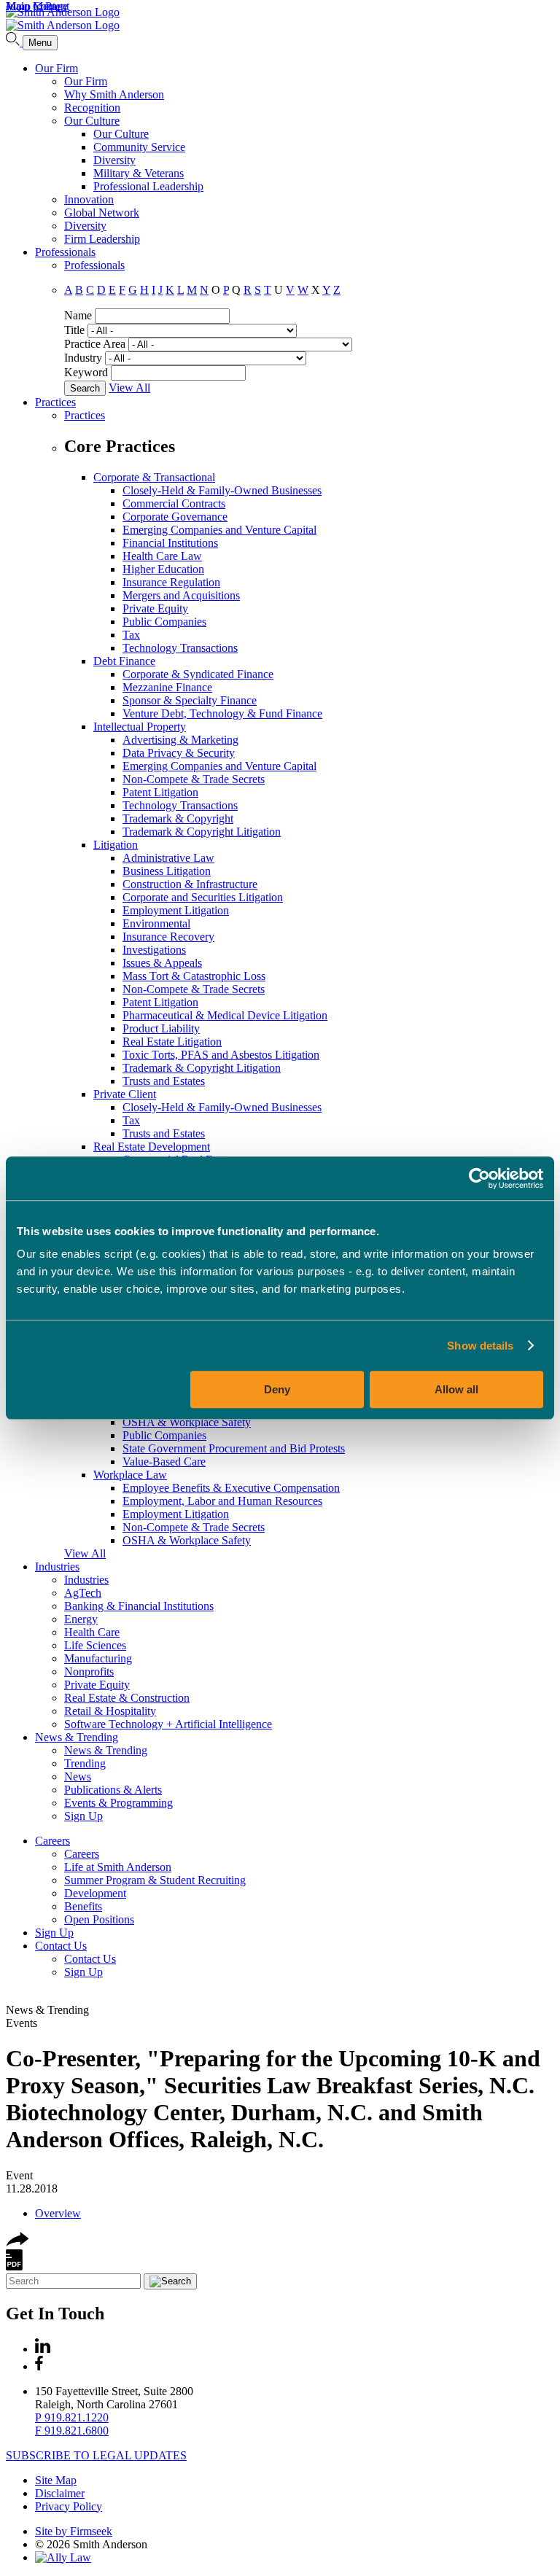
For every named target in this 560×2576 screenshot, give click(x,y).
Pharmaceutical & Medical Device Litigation (225, 1015)
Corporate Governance (175, 517)
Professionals (65, 252)
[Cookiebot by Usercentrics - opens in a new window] (479, 1178)
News (78, 1777)
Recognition (92, 108)
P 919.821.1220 (72, 2417)
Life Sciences (95, 1645)
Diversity (114, 160)
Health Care (92, 1632)
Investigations (154, 950)
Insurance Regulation (171, 582)
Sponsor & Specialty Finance (190, 700)
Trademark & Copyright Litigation (202, 832)
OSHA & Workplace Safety (187, 1422)
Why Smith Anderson (114, 94)
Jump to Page (37, 6)
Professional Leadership (148, 186)
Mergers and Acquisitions (181, 595)
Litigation (116, 845)
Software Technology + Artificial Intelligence (168, 1724)
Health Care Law (162, 556)
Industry (83, 358)
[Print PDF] (14, 2266)
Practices (55, 402)
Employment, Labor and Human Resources (222, 1501)
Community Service (139, 147)
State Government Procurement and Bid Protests (234, 1448)
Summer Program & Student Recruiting (155, 1880)
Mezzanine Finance (167, 687)
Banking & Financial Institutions (139, 1606)
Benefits (83, 1906)
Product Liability (161, 1028)
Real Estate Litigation (172, 1042)
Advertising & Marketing (180, 740)
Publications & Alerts (113, 1790)
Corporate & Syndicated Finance (198, 674)
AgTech (83, 1593)
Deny (277, 1389)
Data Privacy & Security (179, 753)
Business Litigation (167, 871)
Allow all (456, 1389)
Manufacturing (98, 1658)
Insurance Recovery (168, 937)
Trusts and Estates (164, 1081)
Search (85, 388)
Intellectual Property (140, 727)
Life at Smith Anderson (118, 1867)
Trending (85, 1763)
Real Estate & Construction (127, 1698)
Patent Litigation (160, 792)
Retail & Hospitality (110, 1711)
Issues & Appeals (162, 963)
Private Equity (155, 608)
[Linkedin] (43, 2349)
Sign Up (83, 1816)
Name (78, 315)
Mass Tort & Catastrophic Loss (194, 976)
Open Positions (99, 1919)
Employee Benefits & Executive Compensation (231, 1488)
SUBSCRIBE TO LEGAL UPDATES (96, 2455)
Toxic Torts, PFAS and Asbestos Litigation (221, 1055)
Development (95, 1893)
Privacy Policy (69, 2506)
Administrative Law (168, 858)
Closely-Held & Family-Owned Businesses (222, 490)
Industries (57, 1567)
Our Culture (92, 121)
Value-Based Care (164, 1462)
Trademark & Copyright (178, 818)
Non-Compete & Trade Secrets (194, 779)
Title (74, 330)
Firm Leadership (102, 239)
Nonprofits (89, 1672)
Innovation (89, 199)
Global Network (102, 213)
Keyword (86, 372)
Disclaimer (60, 2493)
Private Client (125, 1094)
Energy (81, 1619)
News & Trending (77, 1737)
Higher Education (163, 569)
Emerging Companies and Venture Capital (219, 530)
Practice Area (95, 344)
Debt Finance (124, 661)
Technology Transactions (180, 648)
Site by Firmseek (74, 2531)
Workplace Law (130, 1475)
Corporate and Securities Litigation (203, 897)
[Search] (14, 42)
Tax (131, 635)
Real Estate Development (152, 1147)
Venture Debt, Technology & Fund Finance (222, 713)
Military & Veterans (139, 173)
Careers (52, 1841)
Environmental (156, 923)
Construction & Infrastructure (190, 884)
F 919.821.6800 (72, 2431)
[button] (17, 2242)
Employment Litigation (176, 910)
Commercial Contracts (174, 503)
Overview (58, 2213)
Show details (480, 1346)
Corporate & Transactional (154, 477)
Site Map (56, 2480)
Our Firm (57, 68)
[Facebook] (39, 2366)
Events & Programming (118, 1803)
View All (129, 388)
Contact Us (61, 1946)
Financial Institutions (170, 543)
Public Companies (164, 622)
